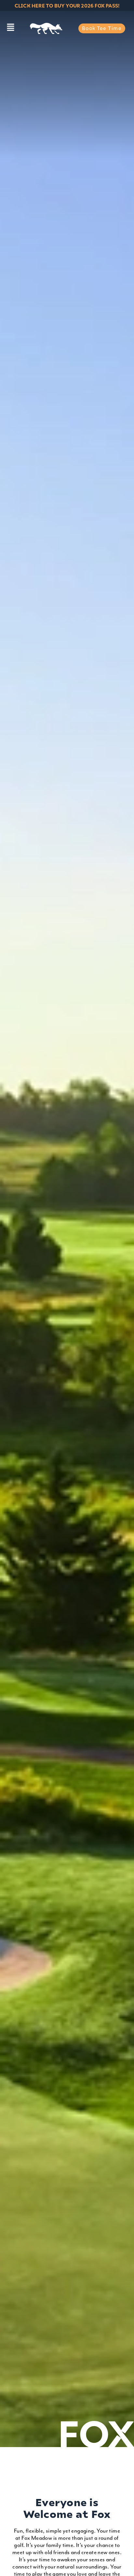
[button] (10, 28)
